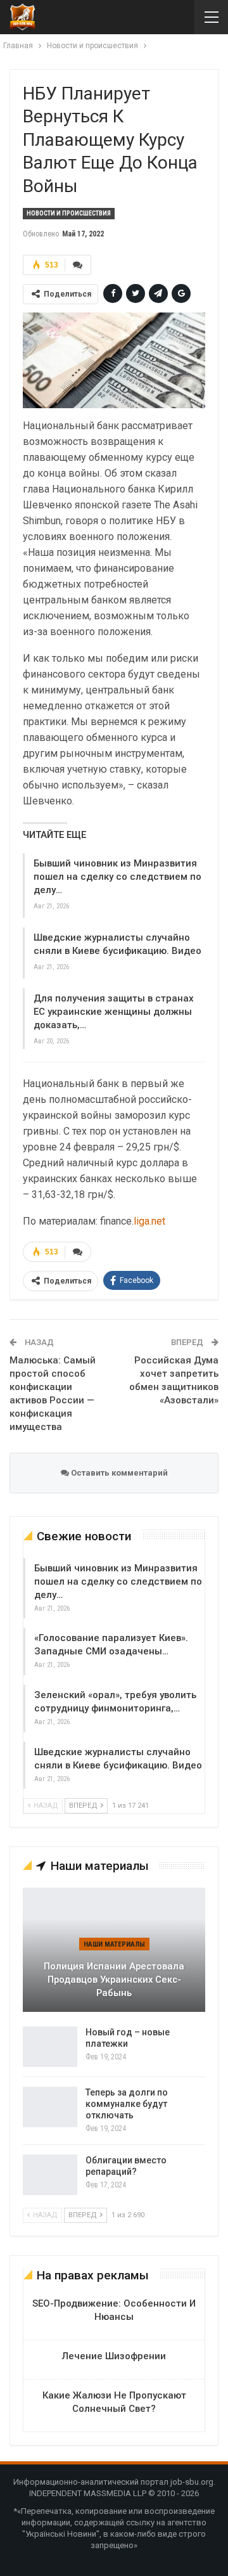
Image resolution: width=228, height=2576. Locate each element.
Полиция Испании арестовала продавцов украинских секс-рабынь (114, 1979)
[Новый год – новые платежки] (50, 2047)
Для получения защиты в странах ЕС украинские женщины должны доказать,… (114, 1012)
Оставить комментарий (118, 1473)
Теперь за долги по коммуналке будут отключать (127, 2104)
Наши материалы (114, 1944)
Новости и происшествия (69, 213)
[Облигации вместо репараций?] (50, 2175)
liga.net (149, 1221)
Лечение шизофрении (114, 2356)
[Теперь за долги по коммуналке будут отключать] (50, 2107)
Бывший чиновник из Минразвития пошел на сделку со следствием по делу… (117, 877)
